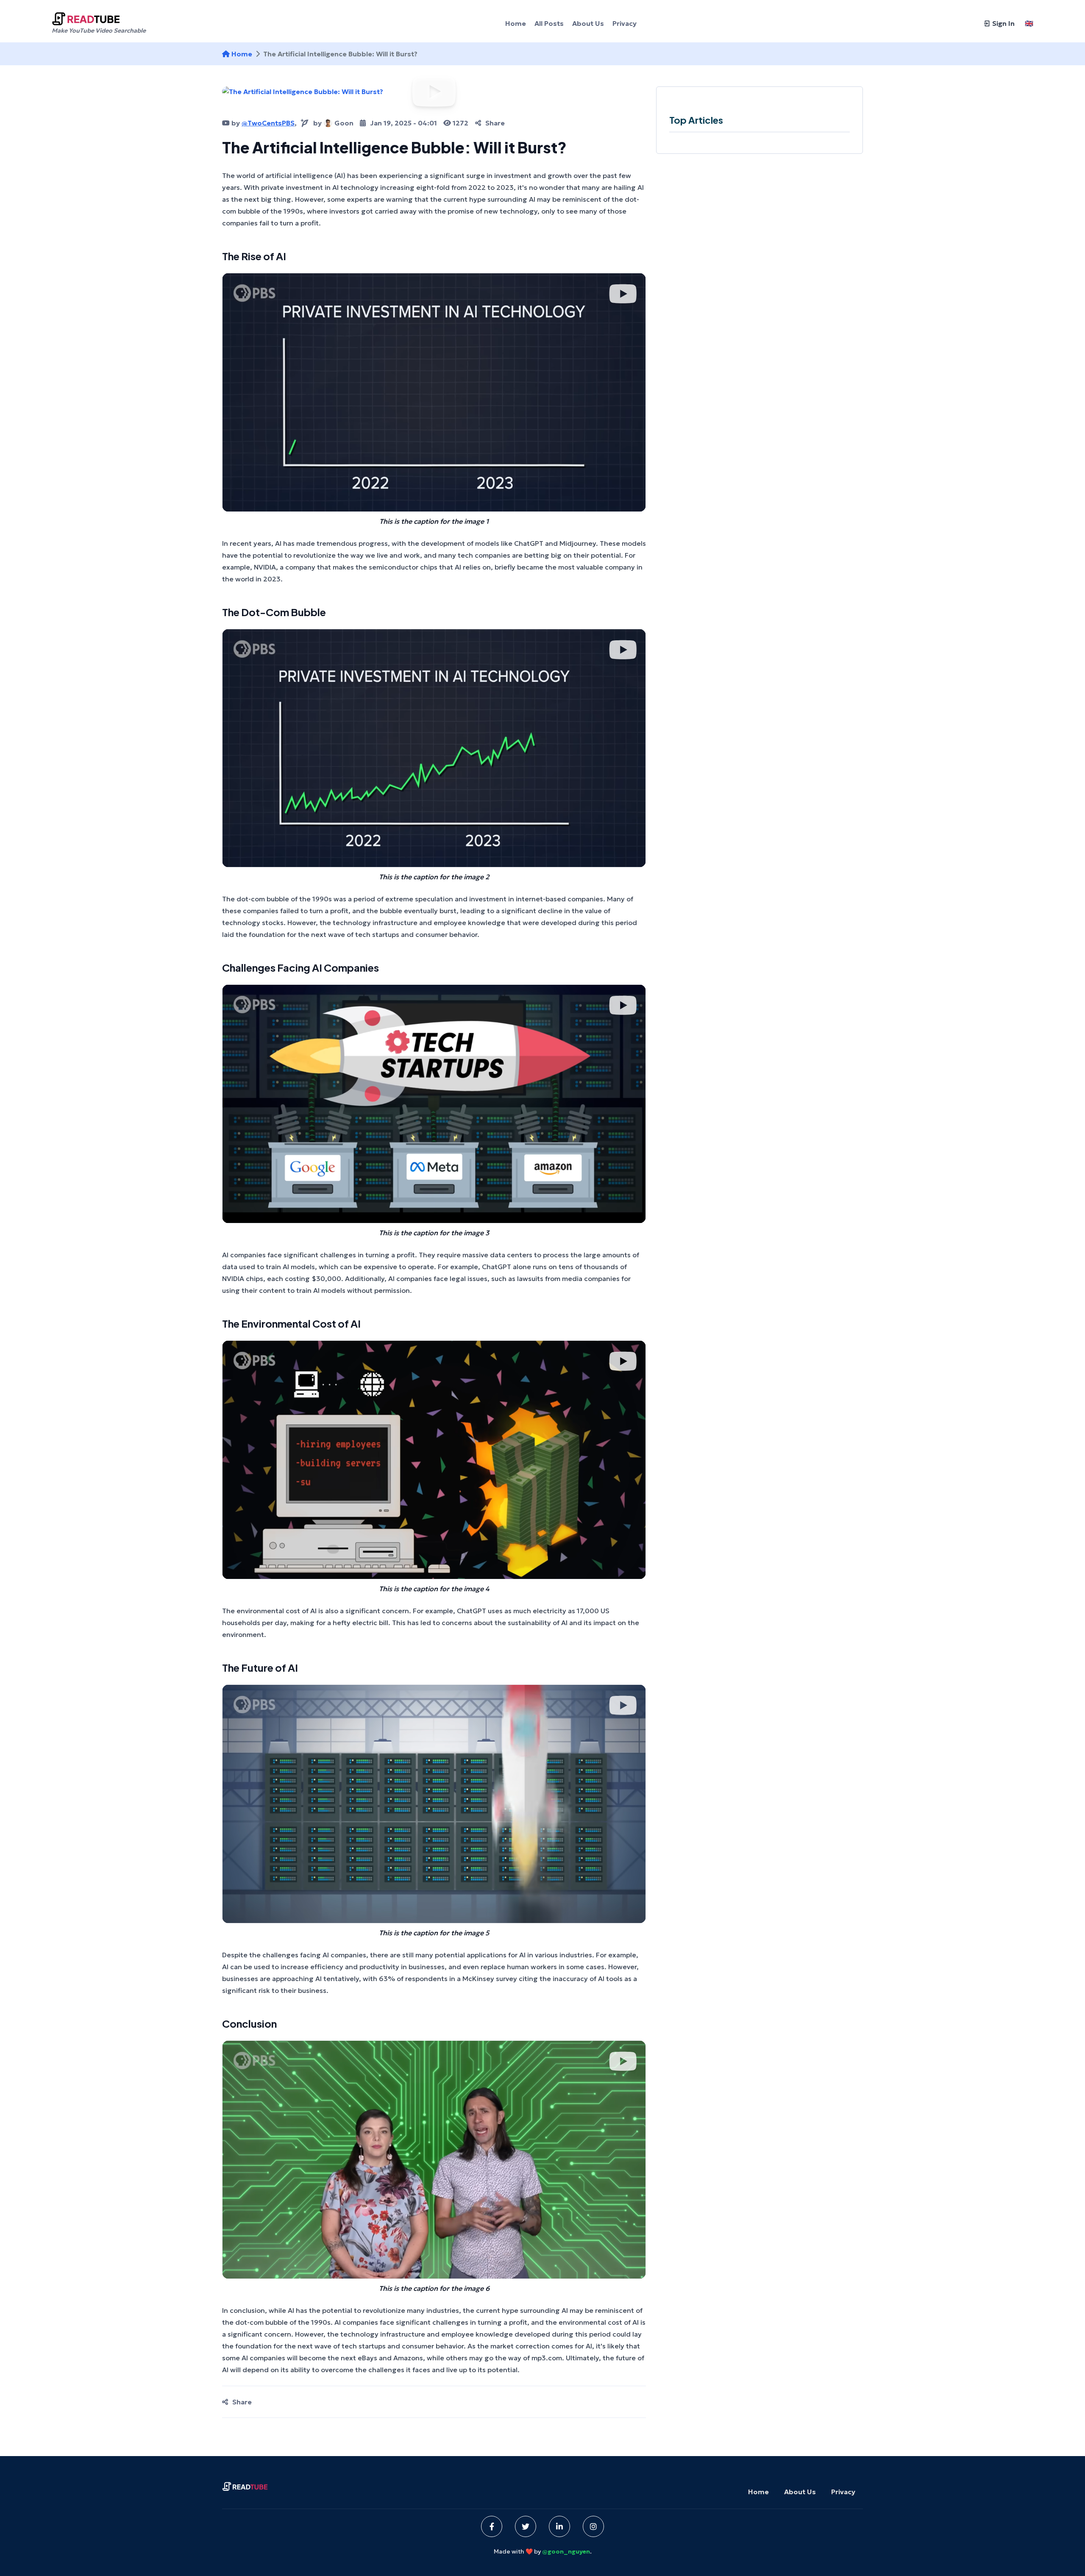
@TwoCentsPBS (268, 123)
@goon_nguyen (566, 2551)
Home (242, 54)
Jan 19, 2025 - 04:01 (403, 123)
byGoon (333, 123)
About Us (800, 2492)
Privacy (843, 2492)
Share (495, 123)
